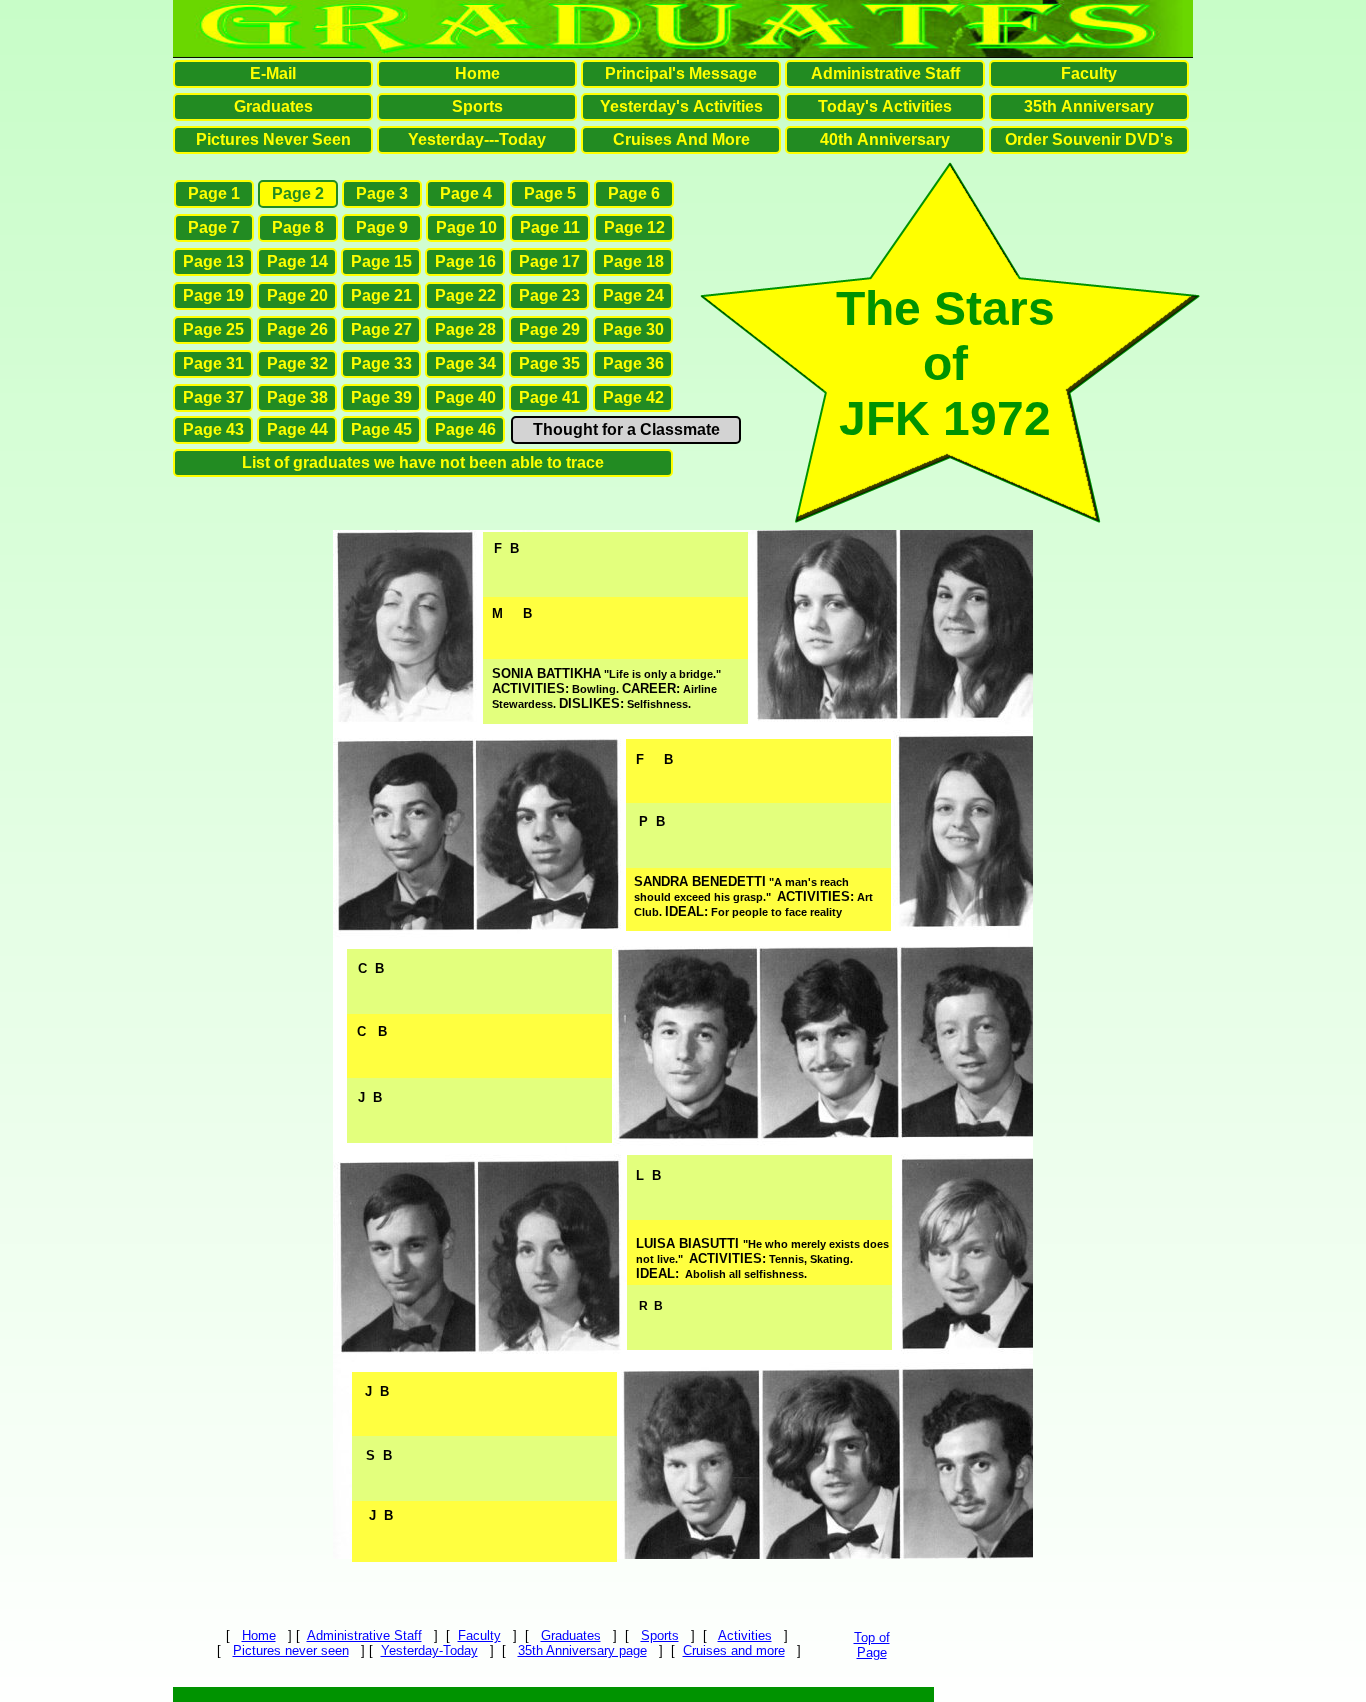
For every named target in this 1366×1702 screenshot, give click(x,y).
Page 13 (213, 261)
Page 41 (549, 397)
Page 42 (633, 397)
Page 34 (465, 363)
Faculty (479, 1635)
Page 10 (466, 227)
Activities (745, 1635)
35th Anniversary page (582, 1650)
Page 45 (381, 429)
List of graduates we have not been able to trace (423, 462)
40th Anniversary (885, 139)
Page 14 (297, 261)
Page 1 (214, 193)
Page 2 (298, 193)
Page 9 (382, 227)
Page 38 (297, 397)
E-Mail (273, 73)
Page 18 (633, 261)
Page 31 (213, 363)
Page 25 (213, 329)
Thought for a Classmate (626, 429)
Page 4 (466, 193)
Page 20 (297, 295)
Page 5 (550, 193)
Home (259, 1635)
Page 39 (381, 397)
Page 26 (297, 329)
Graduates (571, 1635)
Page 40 (465, 397)
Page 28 (465, 329)
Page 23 (549, 295)
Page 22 (465, 295)
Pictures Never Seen (273, 139)
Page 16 (465, 261)
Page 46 (465, 429)
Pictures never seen (291, 1650)
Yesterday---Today (477, 139)
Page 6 (634, 193)
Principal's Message (681, 73)
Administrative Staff (364, 1635)
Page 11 (550, 227)
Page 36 (633, 363)
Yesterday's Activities (681, 106)
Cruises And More (681, 139)
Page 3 (382, 193)
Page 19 (213, 295)
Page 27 (381, 329)
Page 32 (297, 363)
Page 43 (213, 429)
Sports (660, 1635)
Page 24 (633, 295)
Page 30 (633, 329)
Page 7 (214, 227)
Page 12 (634, 227)
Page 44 (297, 429)
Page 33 (381, 363)
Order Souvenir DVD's (1089, 139)
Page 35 (549, 363)
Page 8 (298, 227)
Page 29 (549, 329)
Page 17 (549, 261)
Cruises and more (734, 1650)
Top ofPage (872, 1645)
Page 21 (381, 295)
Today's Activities (885, 106)
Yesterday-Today (429, 1650)
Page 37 (213, 397)
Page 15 (381, 261)
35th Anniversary (1089, 106)
